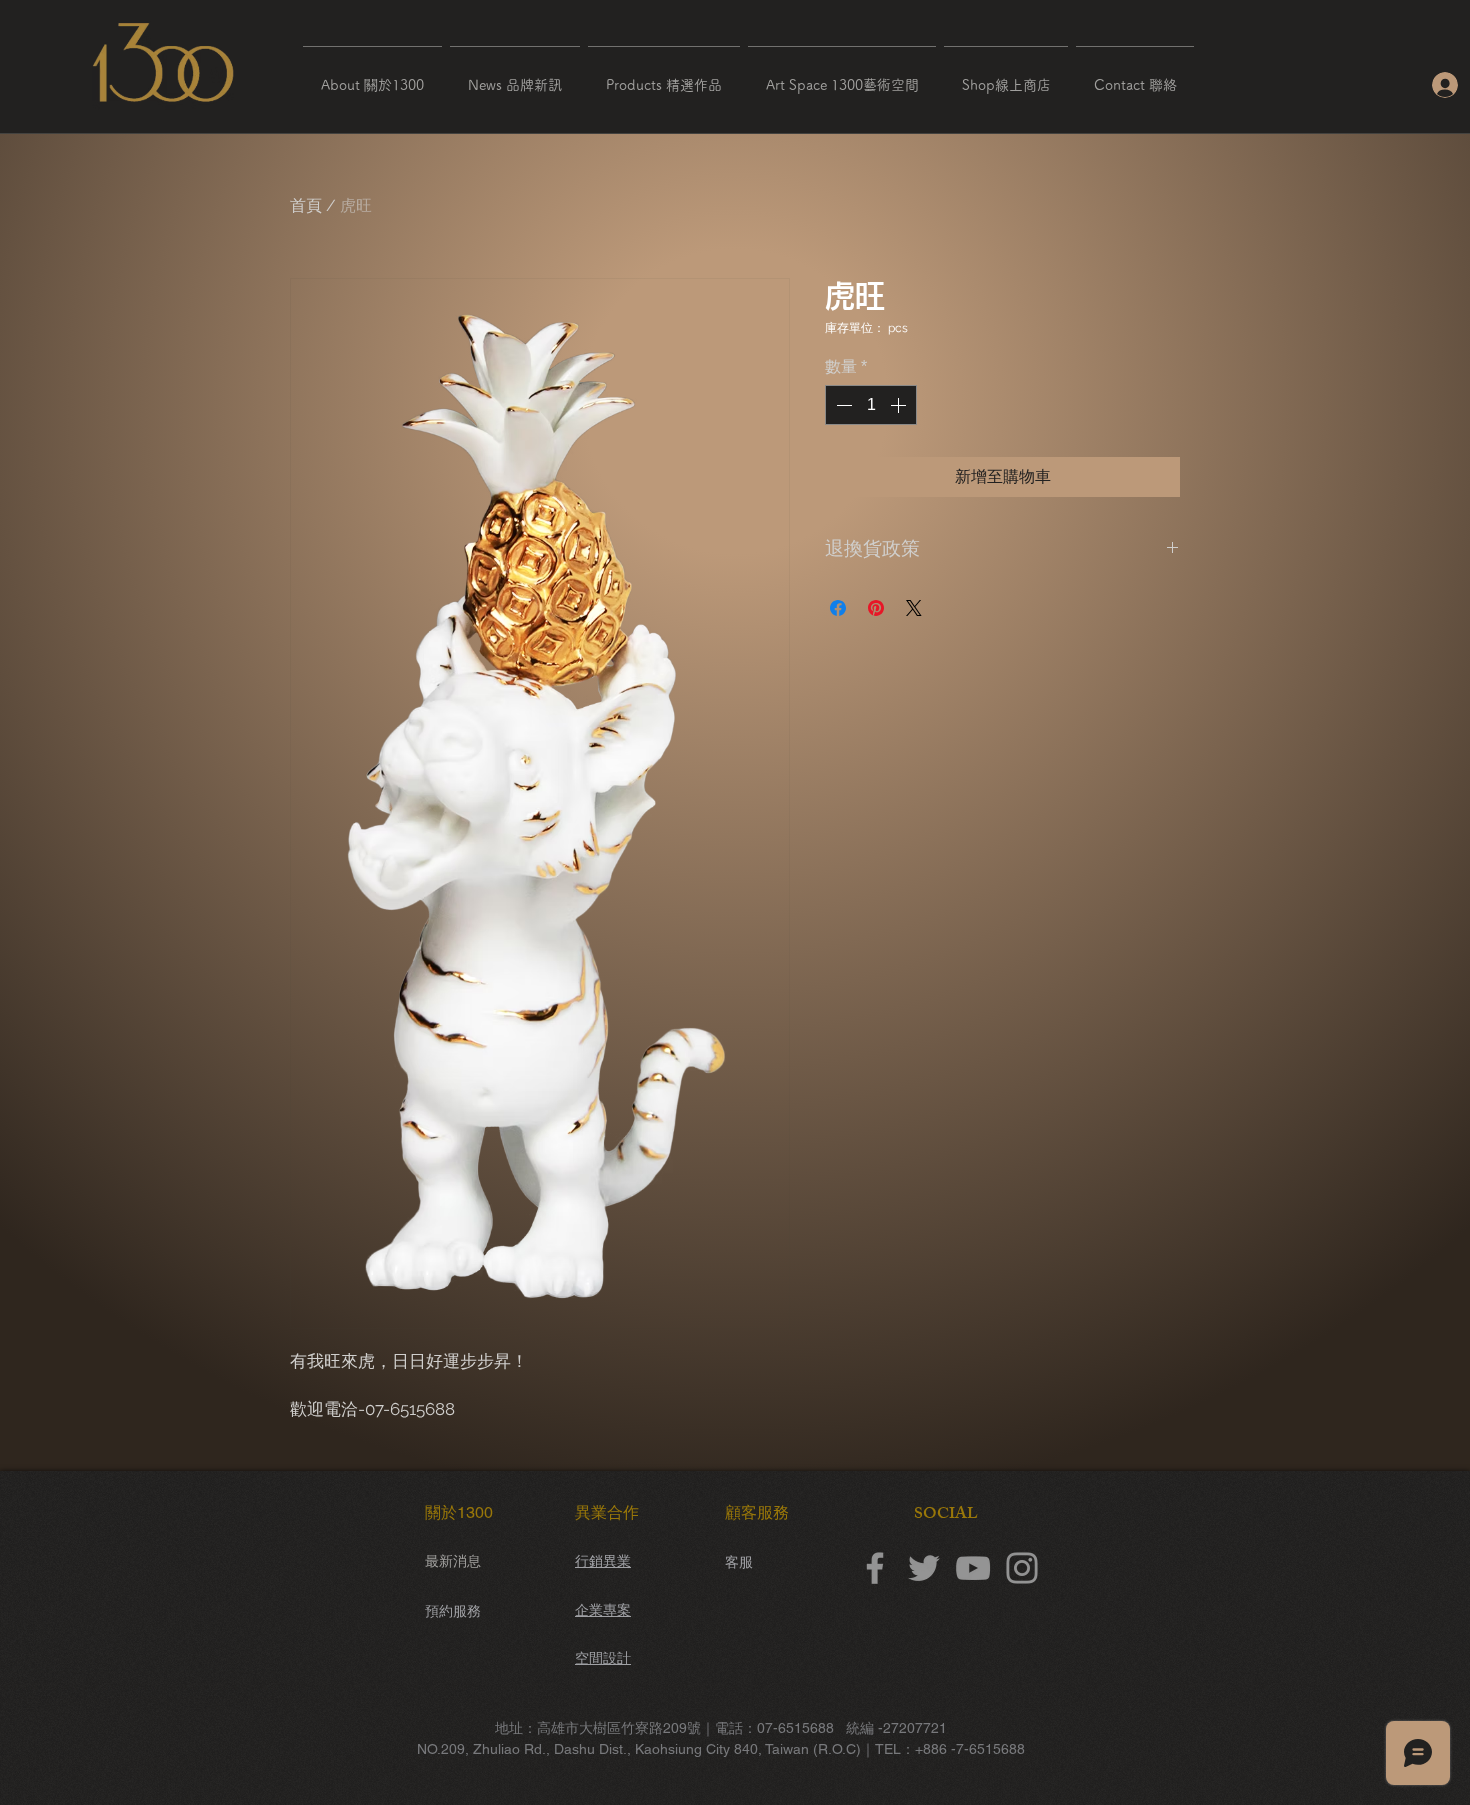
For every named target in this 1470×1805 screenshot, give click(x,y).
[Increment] (900, 405)
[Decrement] (842, 405)
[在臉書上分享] (838, 608)
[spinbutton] (871, 405)
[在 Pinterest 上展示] (876, 608)
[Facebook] (875, 1568)
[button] (372, 76)
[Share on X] (914, 608)
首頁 (306, 205)
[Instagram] (1022, 1568)
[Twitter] (924, 1568)
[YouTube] (973, 1568)
